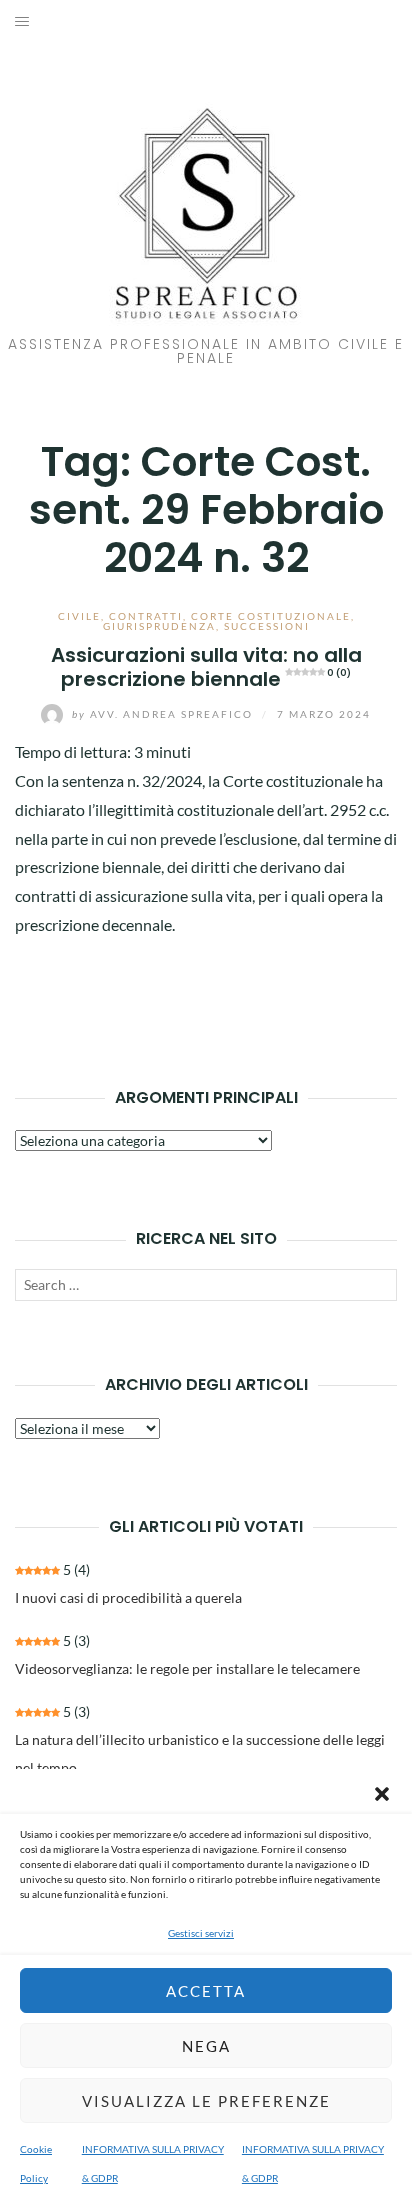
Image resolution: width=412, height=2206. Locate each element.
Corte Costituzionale (271, 616)
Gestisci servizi (201, 1933)
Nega (206, 2046)
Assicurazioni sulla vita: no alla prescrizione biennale (206, 666)
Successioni (267, 626)
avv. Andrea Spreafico (164, 714)
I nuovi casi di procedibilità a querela (128, 1597)
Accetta (206, 1991)
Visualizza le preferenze (206, 2101)
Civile (79, 616)
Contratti (146, 616)
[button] (382, 1794)
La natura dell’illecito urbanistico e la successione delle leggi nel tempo (200, 1753)
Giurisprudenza (159, 626)
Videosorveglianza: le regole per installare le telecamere (187, 1668)
